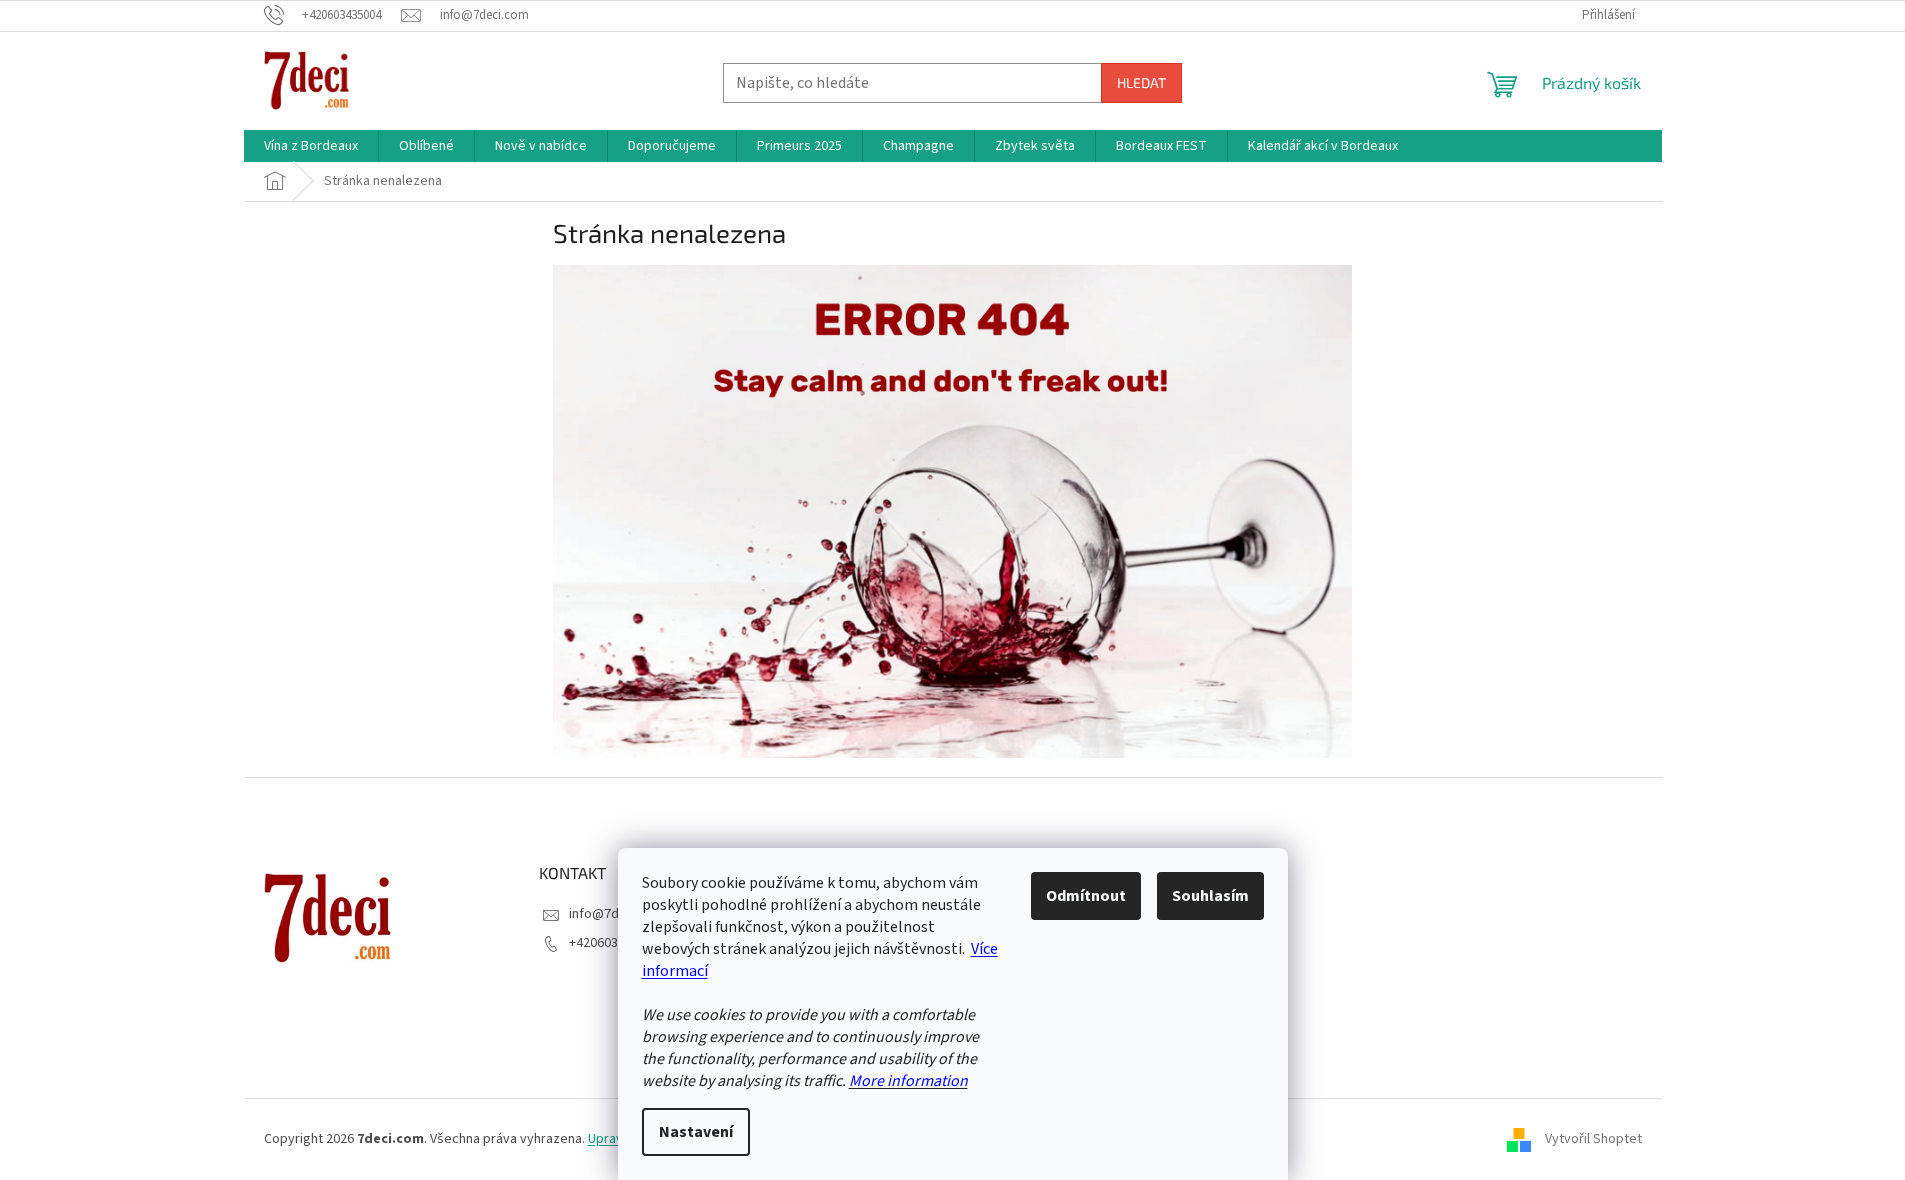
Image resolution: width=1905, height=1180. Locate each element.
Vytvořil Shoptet (1593, 1139)
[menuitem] (311, 146)
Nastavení (696, 1132)
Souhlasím (1210, 896)
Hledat (1141, 82)
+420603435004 (614, 943)
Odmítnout (1086, 896)
